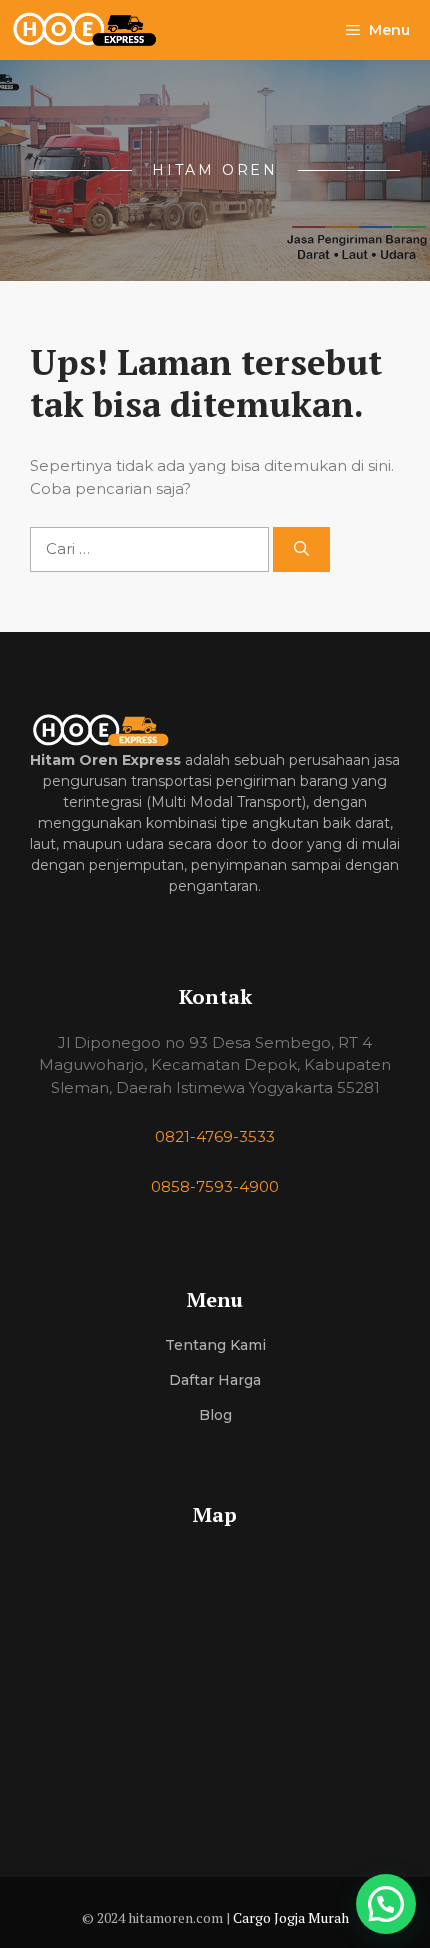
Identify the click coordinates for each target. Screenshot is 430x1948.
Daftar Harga (215, 1380)
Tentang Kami (215, 1345)
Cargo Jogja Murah (291, 1917)
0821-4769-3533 (215, 1136)
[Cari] (301, 549)
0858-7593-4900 (215, 1186)
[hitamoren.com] (96, 30)
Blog (215, 1415)
